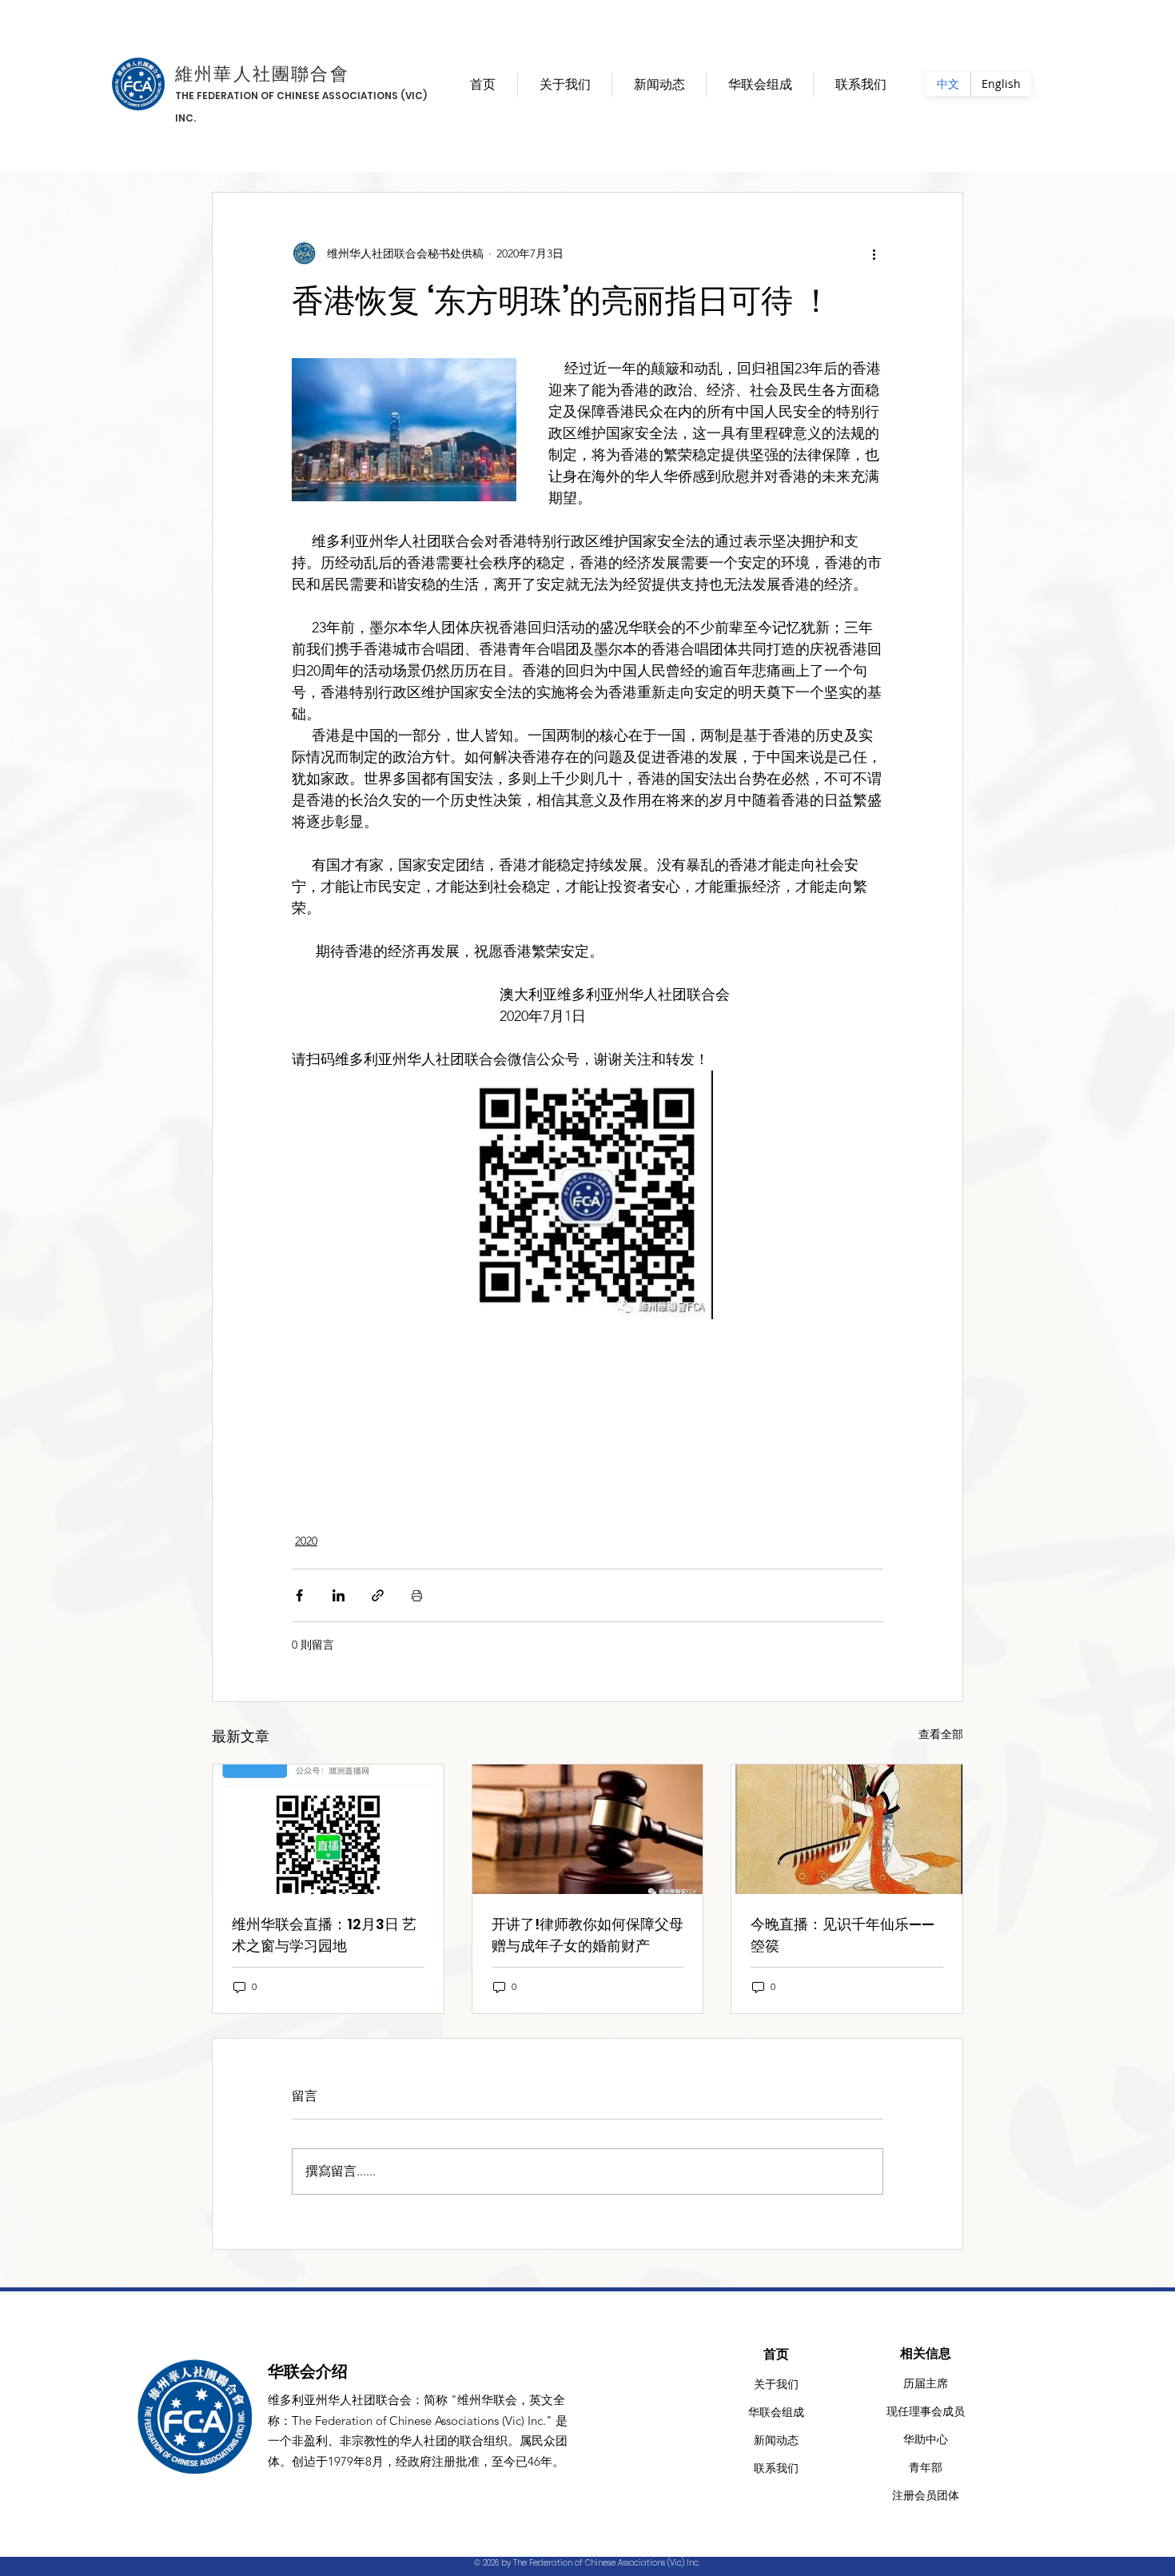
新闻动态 (776, 2440)
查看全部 (941, 1734)
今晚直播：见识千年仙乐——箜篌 (842, 1935)
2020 (306, 1541)
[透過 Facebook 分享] (299, 1595)
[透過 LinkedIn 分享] (339, 1595)
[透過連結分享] (378, 1595)
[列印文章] (417, 1595)
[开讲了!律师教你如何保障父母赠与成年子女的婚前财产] (588, 1829)
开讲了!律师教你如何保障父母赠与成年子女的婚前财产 (587, 1935)
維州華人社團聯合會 (262, 74)
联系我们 (776, 2468)
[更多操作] (874, 253)
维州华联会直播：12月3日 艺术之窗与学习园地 (324, 1935)
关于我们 (776, 2384)
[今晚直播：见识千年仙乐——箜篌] (847, 1829)
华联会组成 (776, 2412)
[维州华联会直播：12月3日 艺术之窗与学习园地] (328, 1829)
